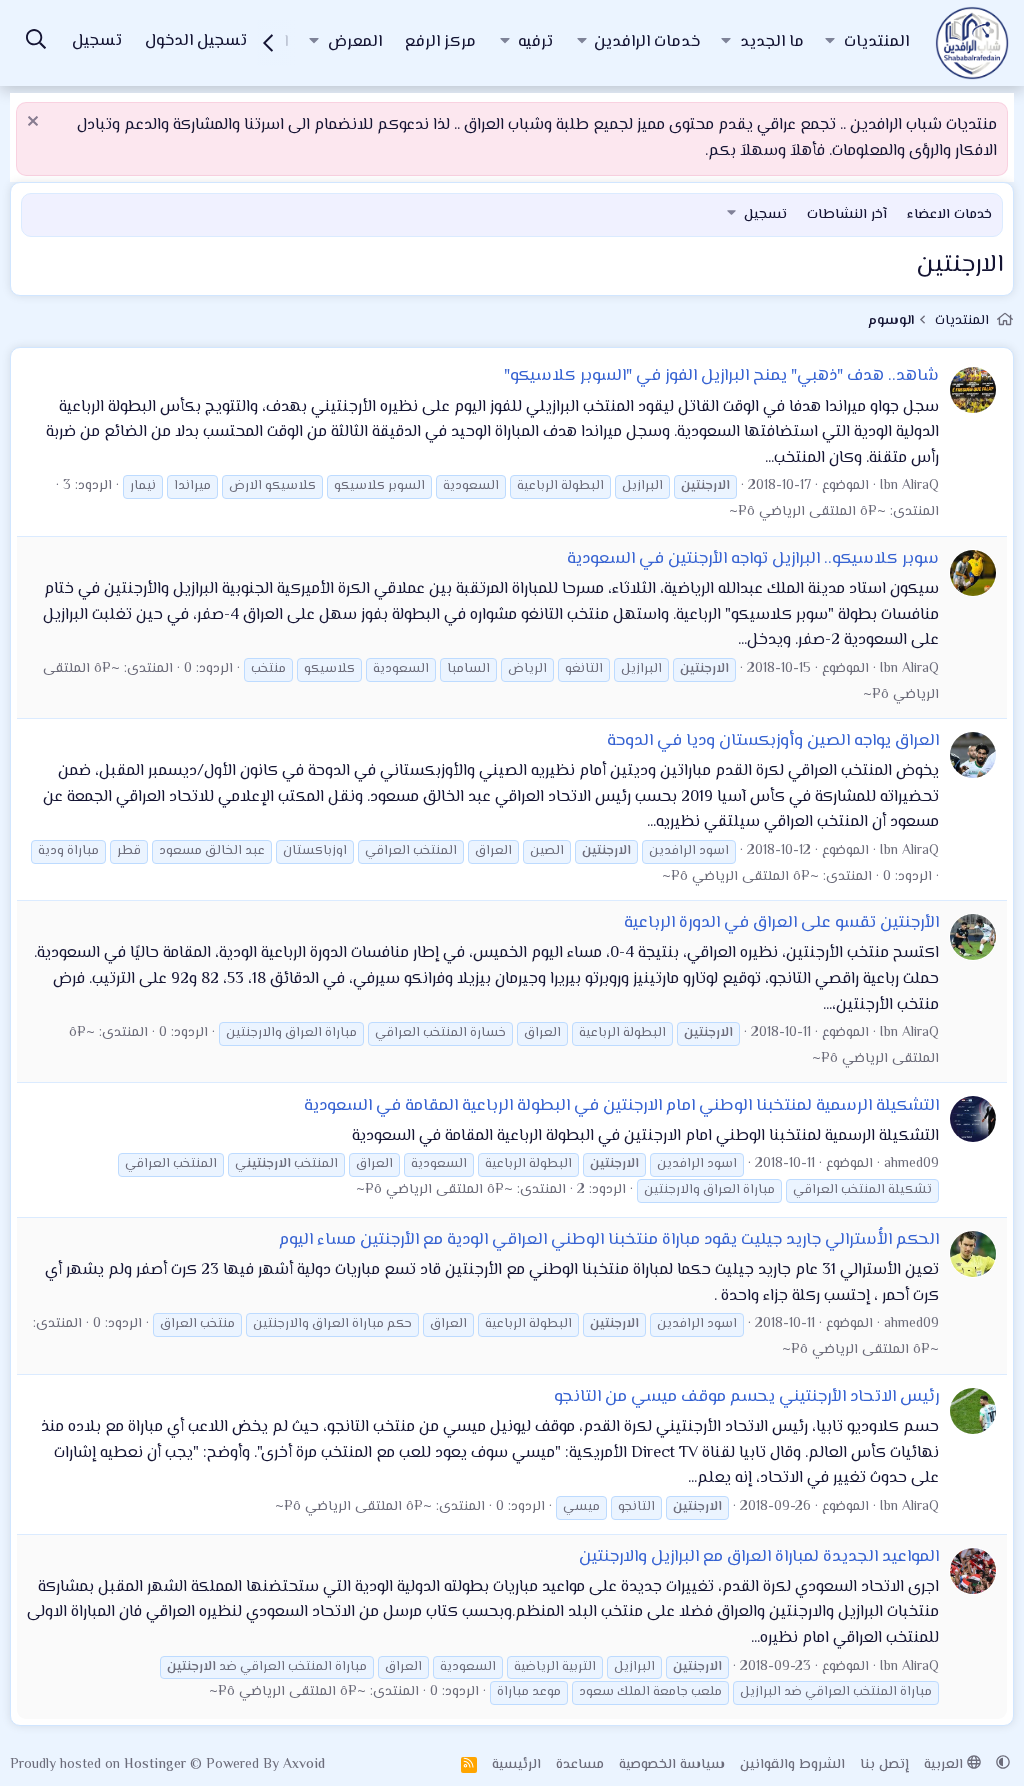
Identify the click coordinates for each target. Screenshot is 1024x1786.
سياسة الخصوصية (672, 1765)
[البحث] (36, 42)
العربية (945, 1765)
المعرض (355, 42)
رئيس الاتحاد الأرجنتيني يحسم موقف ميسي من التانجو (746, 1397)
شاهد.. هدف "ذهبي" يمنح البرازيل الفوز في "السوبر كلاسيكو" (721, 376)
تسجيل (765, 215)
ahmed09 (911, 1164)
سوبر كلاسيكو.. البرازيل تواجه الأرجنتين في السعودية (753, 559)
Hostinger (157, 1765)
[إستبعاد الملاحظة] (35, 123)
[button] (830, 43)
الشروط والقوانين (792, 1765)
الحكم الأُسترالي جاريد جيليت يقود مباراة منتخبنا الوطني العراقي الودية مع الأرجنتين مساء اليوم (609, 1240)
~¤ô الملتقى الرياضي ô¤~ (807, 512)
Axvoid (304, 1765)
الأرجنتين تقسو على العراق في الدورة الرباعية (781, 923)
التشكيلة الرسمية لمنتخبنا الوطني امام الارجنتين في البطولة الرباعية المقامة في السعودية (621, 1106)
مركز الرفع (440, 42)
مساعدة (580, 1765)
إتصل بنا (884, 1765)
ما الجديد (772, 42)
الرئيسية (516, 1765)
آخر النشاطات (847, 215)
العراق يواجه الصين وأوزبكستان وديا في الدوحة (773, 741)
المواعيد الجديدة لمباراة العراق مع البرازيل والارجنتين (759, 1557)
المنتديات (876, 42)
